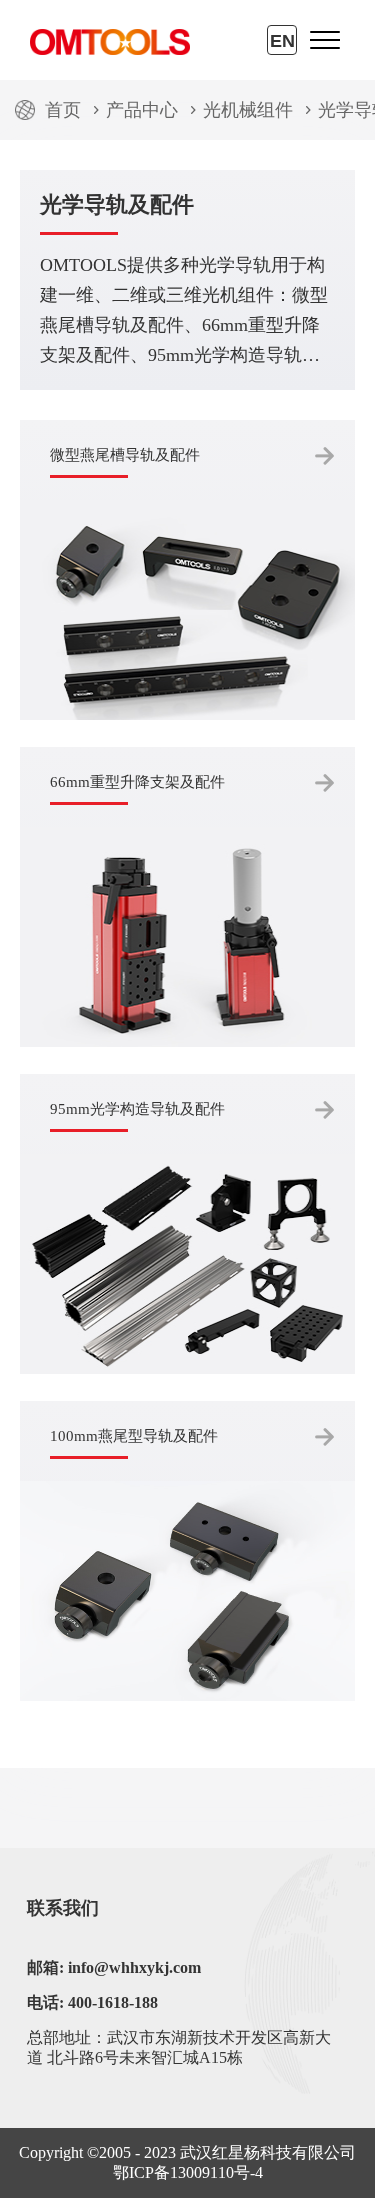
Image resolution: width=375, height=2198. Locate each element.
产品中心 (142, 110)
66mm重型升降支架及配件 (137, 782)
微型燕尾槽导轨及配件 (125, 455)
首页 (63, 110)
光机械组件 (248, 110)
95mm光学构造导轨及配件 (137, 1109)
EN (282, 41)
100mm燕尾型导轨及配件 (134, 1436)
